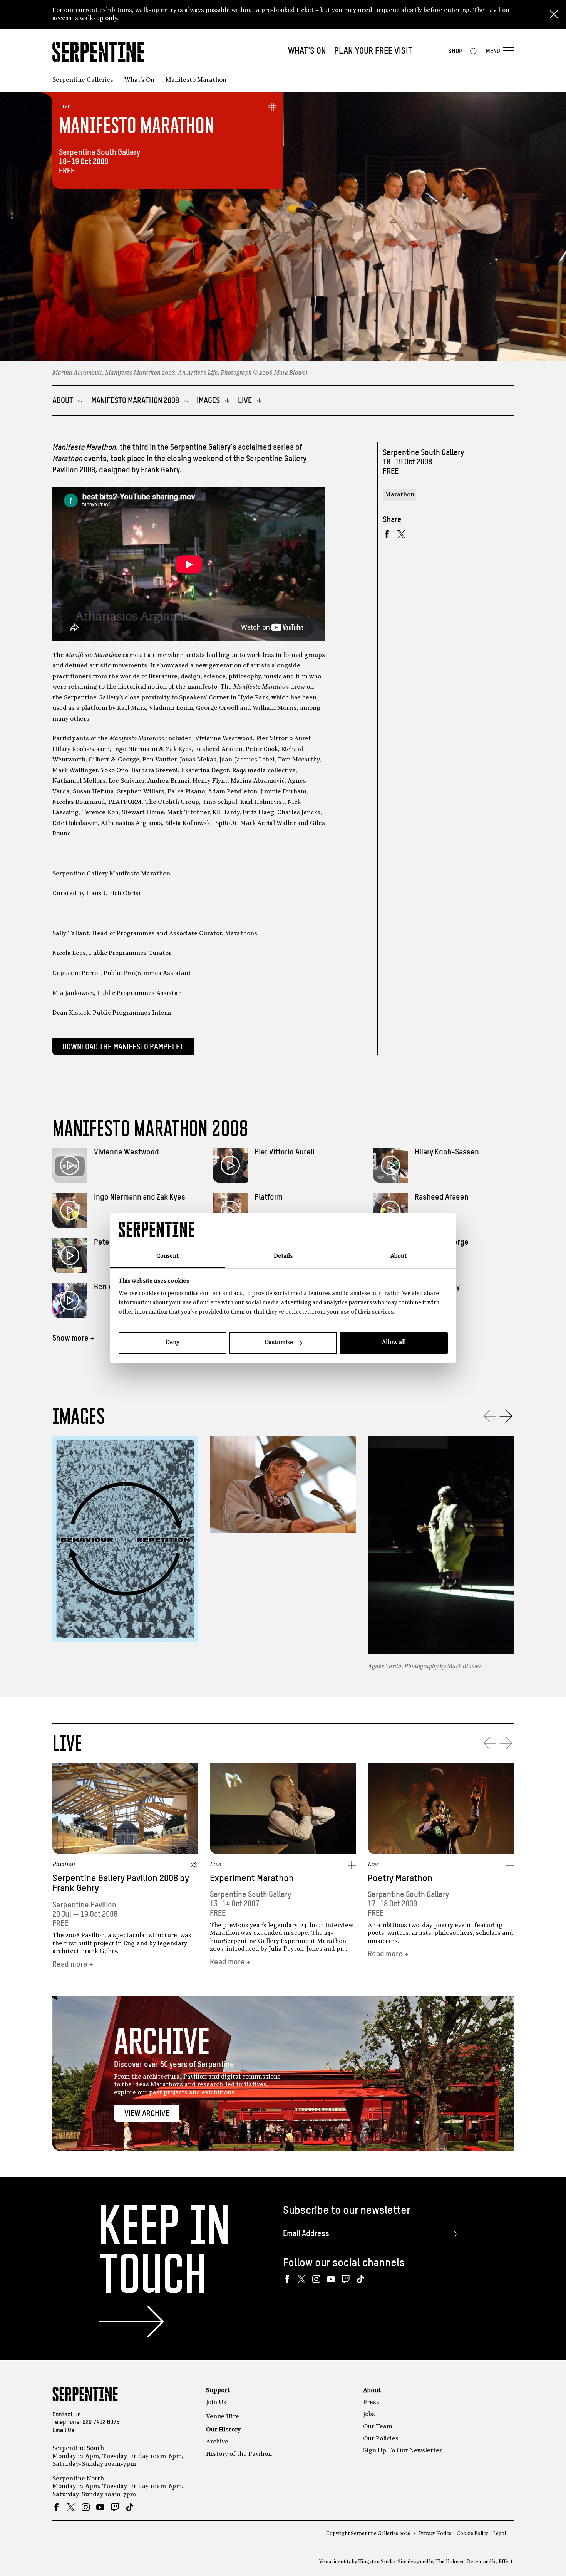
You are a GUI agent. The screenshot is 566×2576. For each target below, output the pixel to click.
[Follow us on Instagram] (316, 2279)
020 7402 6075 (101, 2423)
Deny (172, 1343)
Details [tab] (283, 1256)
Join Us (216, 2403)
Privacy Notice (435, 2534)
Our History (223, 2430)
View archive (147, 2114)
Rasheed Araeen (442, 1197)
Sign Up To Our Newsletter (403, 2451)
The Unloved (450, 2562)
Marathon (400, 495)
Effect (506, 2562)
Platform (269, 1197)
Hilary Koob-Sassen (447, 1152)
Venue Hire (223, 2417)
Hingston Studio (377, 2562)
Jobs (369, 2415)
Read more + (73, 1965)
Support (218, 2391)
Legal (500, 2534)
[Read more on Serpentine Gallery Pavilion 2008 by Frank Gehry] (126, 1809)
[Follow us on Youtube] (331, 2279)
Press (371, 2403)
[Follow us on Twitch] (346, 2279)
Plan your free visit (373, 51)
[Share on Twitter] (401, 534)
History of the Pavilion (239, 2454)
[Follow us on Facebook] (287, 2279)
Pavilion (64, 1865)
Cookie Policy (472, 2534)
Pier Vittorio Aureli (285, 1152)
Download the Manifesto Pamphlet (123, 1047)
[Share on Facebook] (387, 534)
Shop (455, 51)
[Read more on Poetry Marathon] (441, 1809)
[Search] (474, 52)
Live (65, 106)
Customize (279, 1343)
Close (554, 15)
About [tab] (399, 1256)
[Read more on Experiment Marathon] (283, 1809)
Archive (217, 2442)
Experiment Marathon (252, 1879)
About (372, 2391)
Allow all (394, 1343)
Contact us (67, 2415)
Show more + (73, 1338)
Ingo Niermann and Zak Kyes (140, 1197)
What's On (307, 51)
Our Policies (381, 2439)
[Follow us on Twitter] (302, 2279)
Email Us (63, 2431)
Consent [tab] (167, 1256)
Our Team (378, 2427)
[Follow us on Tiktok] (360, 2279)
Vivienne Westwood (126, 1152)
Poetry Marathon (400, 1879)
